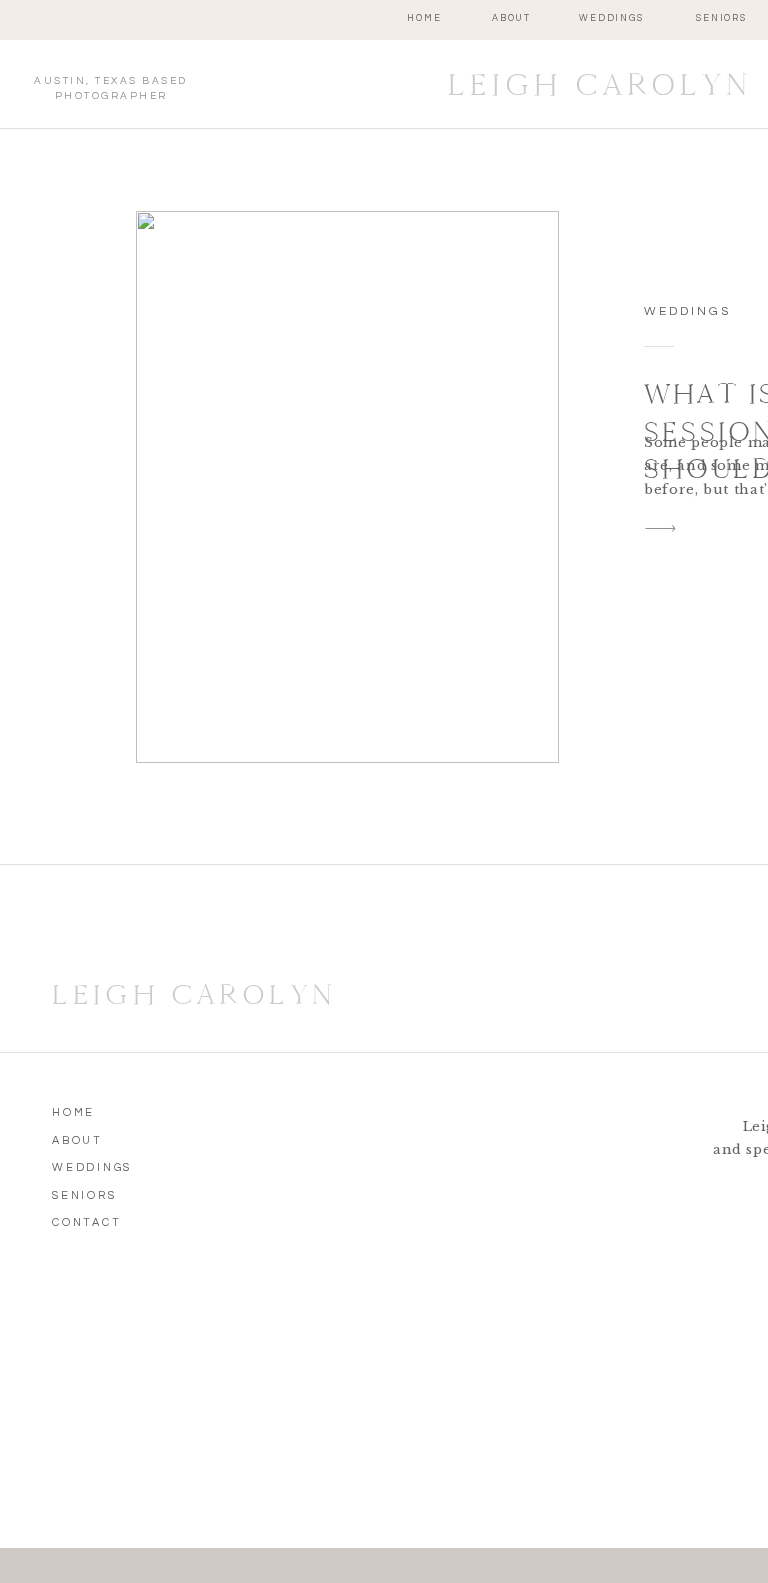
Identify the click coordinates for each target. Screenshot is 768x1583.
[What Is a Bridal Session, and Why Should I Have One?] (347, 487)
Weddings (687, 311)
